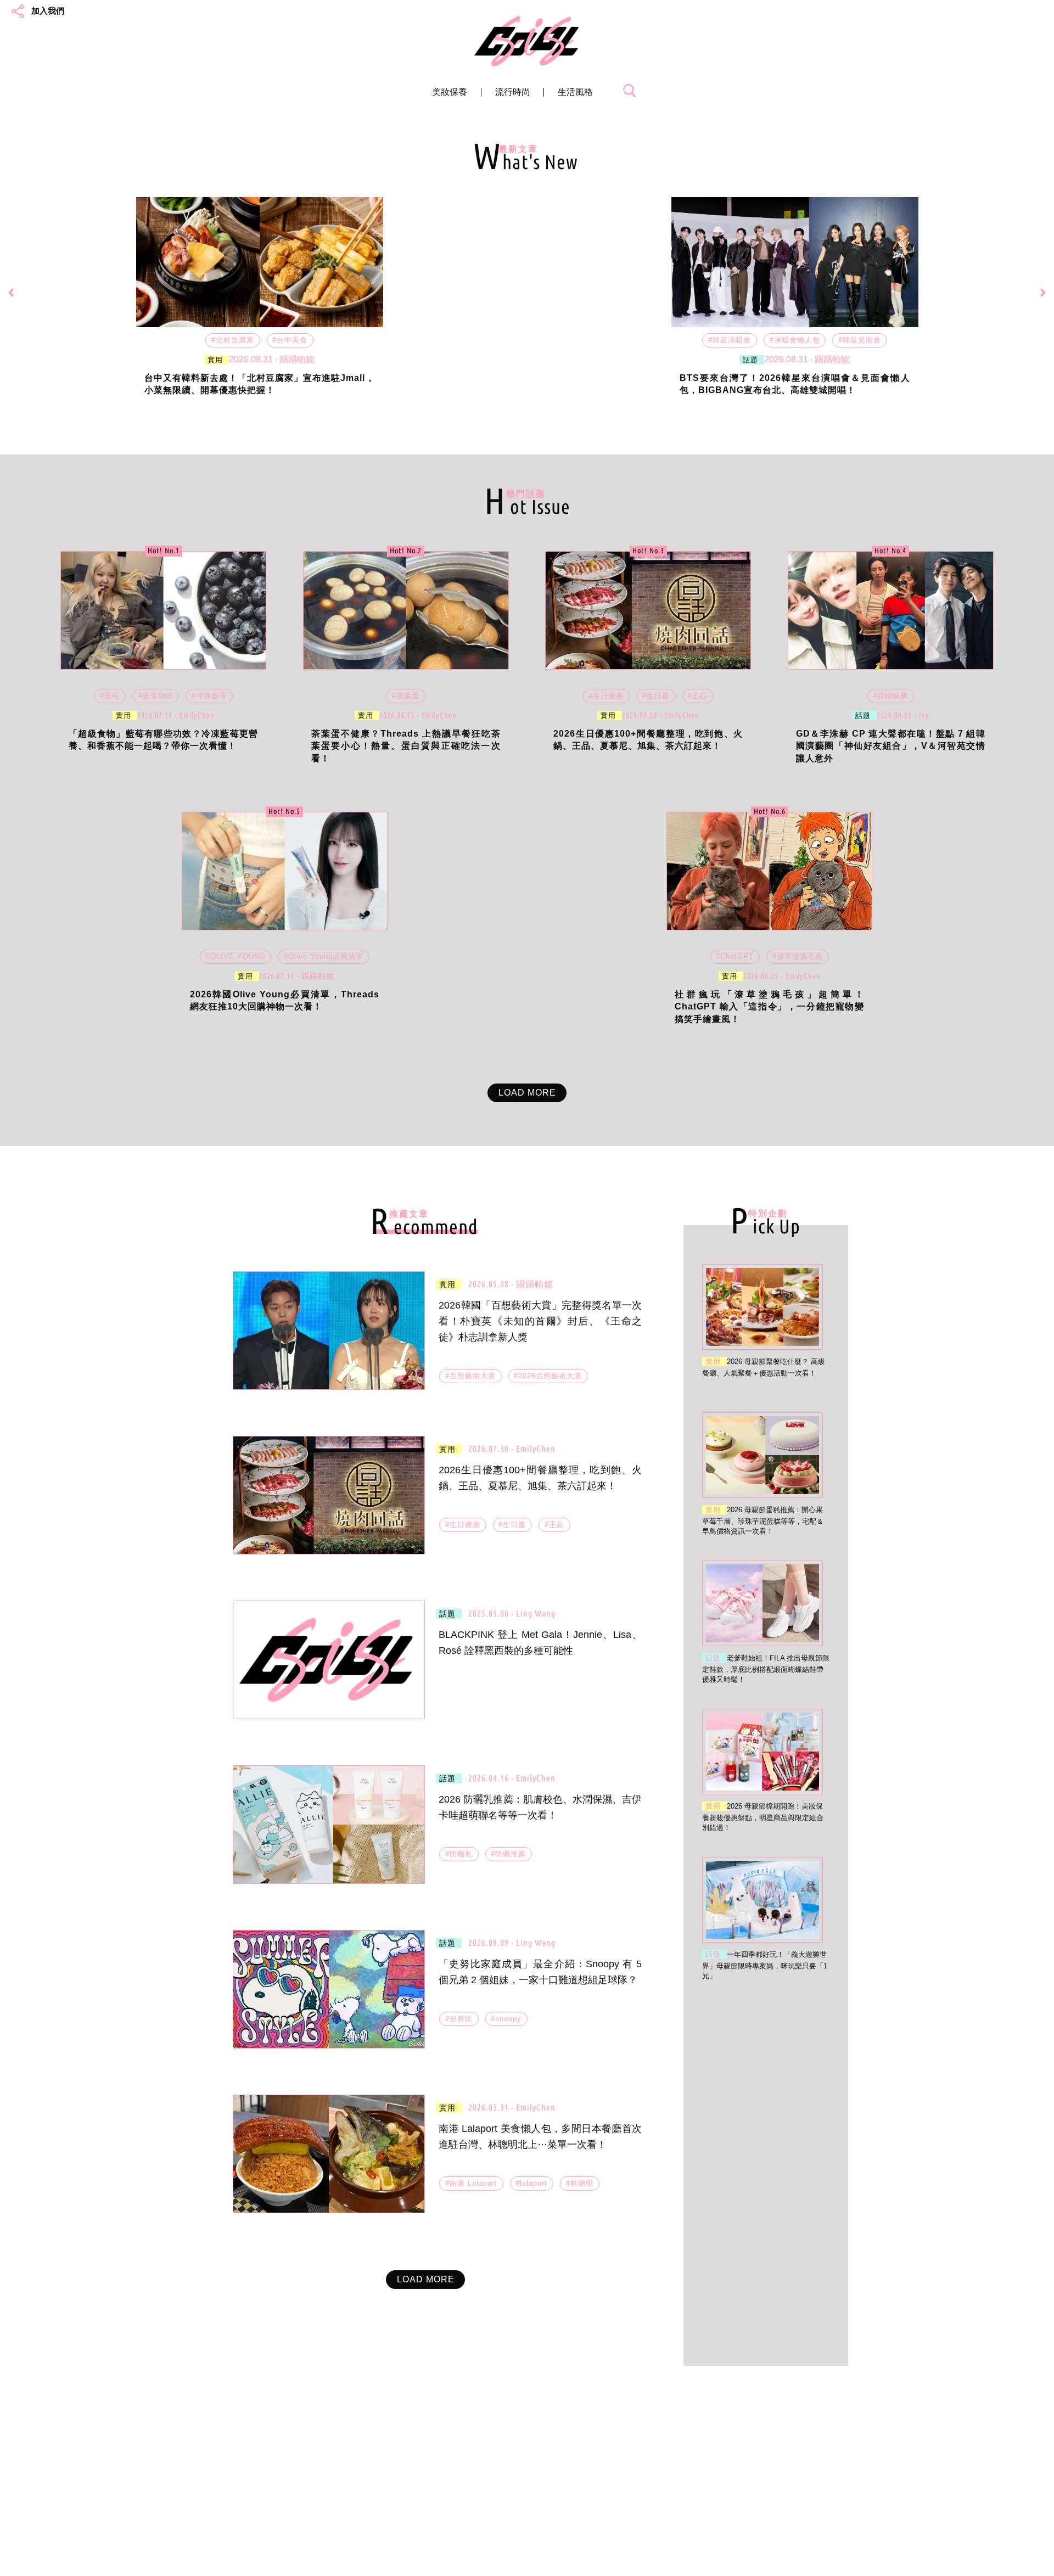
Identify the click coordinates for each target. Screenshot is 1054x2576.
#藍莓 (110, 696)
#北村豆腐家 (233, 340)
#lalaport (531, 2183)
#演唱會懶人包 (795, 340)
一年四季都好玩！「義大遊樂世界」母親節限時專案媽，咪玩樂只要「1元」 (765, 1965)
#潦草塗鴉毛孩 (798, 956)
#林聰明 (580, 2183)
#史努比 (459, 2019)
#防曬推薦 (508, 1854)
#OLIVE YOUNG (236, 956)
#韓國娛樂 (890, 696)
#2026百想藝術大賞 (548, 1376)
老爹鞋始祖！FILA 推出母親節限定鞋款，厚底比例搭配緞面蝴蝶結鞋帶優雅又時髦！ (766, 1669)
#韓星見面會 (860, 340)
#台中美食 (290, 340)
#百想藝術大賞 (470, 1376)
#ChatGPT (735, 956)
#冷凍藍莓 (209, 696)
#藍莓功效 (156, 696)
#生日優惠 (606, 696)
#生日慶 (656, 696)
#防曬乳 (459, 1854)
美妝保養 (450, 92)
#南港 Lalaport (471, 2183)
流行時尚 (513, 92)
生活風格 (575, 92)
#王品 (698, 696)
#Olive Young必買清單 (324, 956)
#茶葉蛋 (406, 696)
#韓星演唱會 (730, 340)
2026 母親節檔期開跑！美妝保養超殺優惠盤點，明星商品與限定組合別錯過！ (763, 1817)
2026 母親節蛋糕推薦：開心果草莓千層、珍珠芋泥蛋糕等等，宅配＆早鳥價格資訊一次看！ (763, 1520)
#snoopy (506, 2019)
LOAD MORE (527, 1093)
